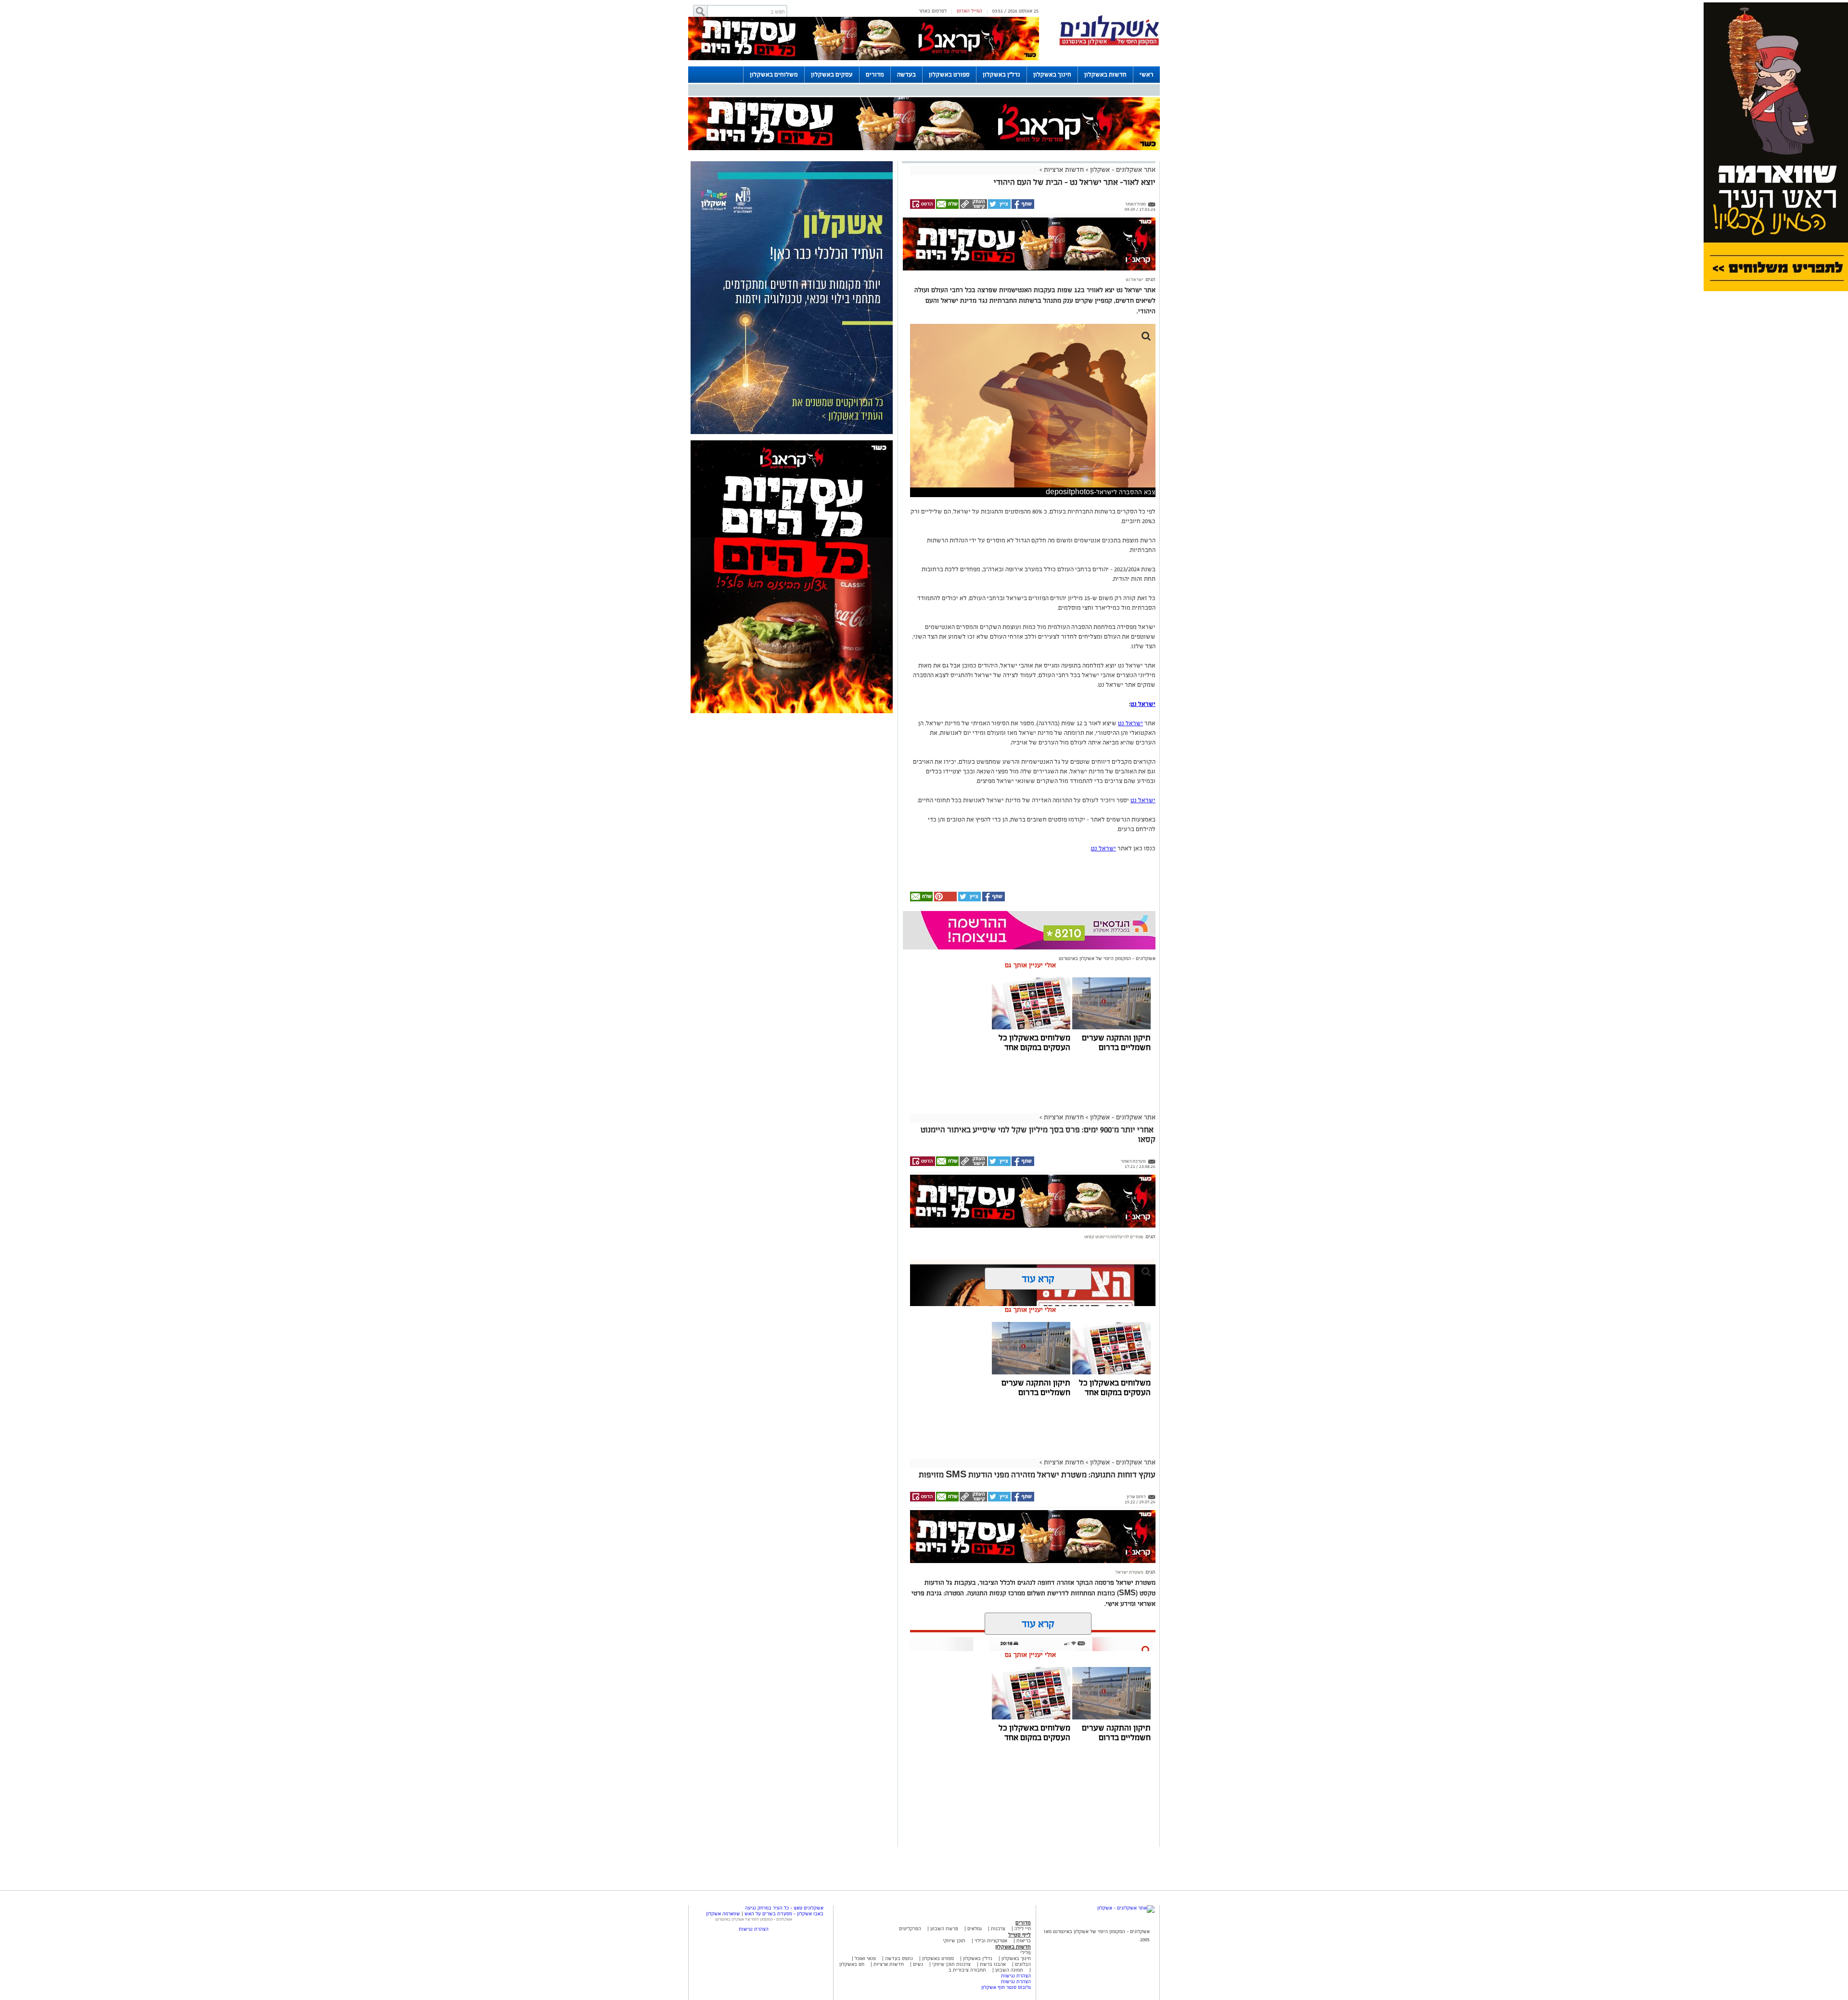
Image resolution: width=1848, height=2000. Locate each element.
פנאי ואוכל (865, 1958)
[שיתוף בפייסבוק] (1022, 207)
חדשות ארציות (1063, 170)
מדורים (875, 75)
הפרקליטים (910, 1929)
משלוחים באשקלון (774, 75)
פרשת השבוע (944, 1929)
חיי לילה (1023, 1929)
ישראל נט (1135, 280)
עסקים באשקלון (832, 75)
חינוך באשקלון (1052, 75)
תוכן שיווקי (954, 1941)
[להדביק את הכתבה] (945, 900)
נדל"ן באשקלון (1001, 75)
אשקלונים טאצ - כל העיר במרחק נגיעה (784, 1908)
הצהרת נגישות (1016, 1976)
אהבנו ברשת (993, 1964)
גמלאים (975, 1929)
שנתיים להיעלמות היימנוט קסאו (1114, 1237)
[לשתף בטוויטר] (999, 207)
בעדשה (906, 75)
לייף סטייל (1020, 1935)
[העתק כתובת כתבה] (973, 207)
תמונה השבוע (1009, 1970)
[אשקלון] (1109, 44)
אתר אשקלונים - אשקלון (1122, 170)
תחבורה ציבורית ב (967, 1970)
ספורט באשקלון (949, 75)
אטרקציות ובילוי (991, 1941)
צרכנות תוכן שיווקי (951, 1964)
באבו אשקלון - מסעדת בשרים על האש (784, 1914)
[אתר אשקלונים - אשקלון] (1126, 1908)
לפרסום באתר (933, 11)
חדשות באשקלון (1105, 75)
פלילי (1026, 1953)
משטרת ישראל (1129, 1572)
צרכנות (998, 1929)
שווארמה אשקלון (723, 1914)
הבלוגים (1023, 1964)
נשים (918, 1964)
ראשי (1147, 75)
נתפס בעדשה (898, 1958)
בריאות (1024, 1941)
